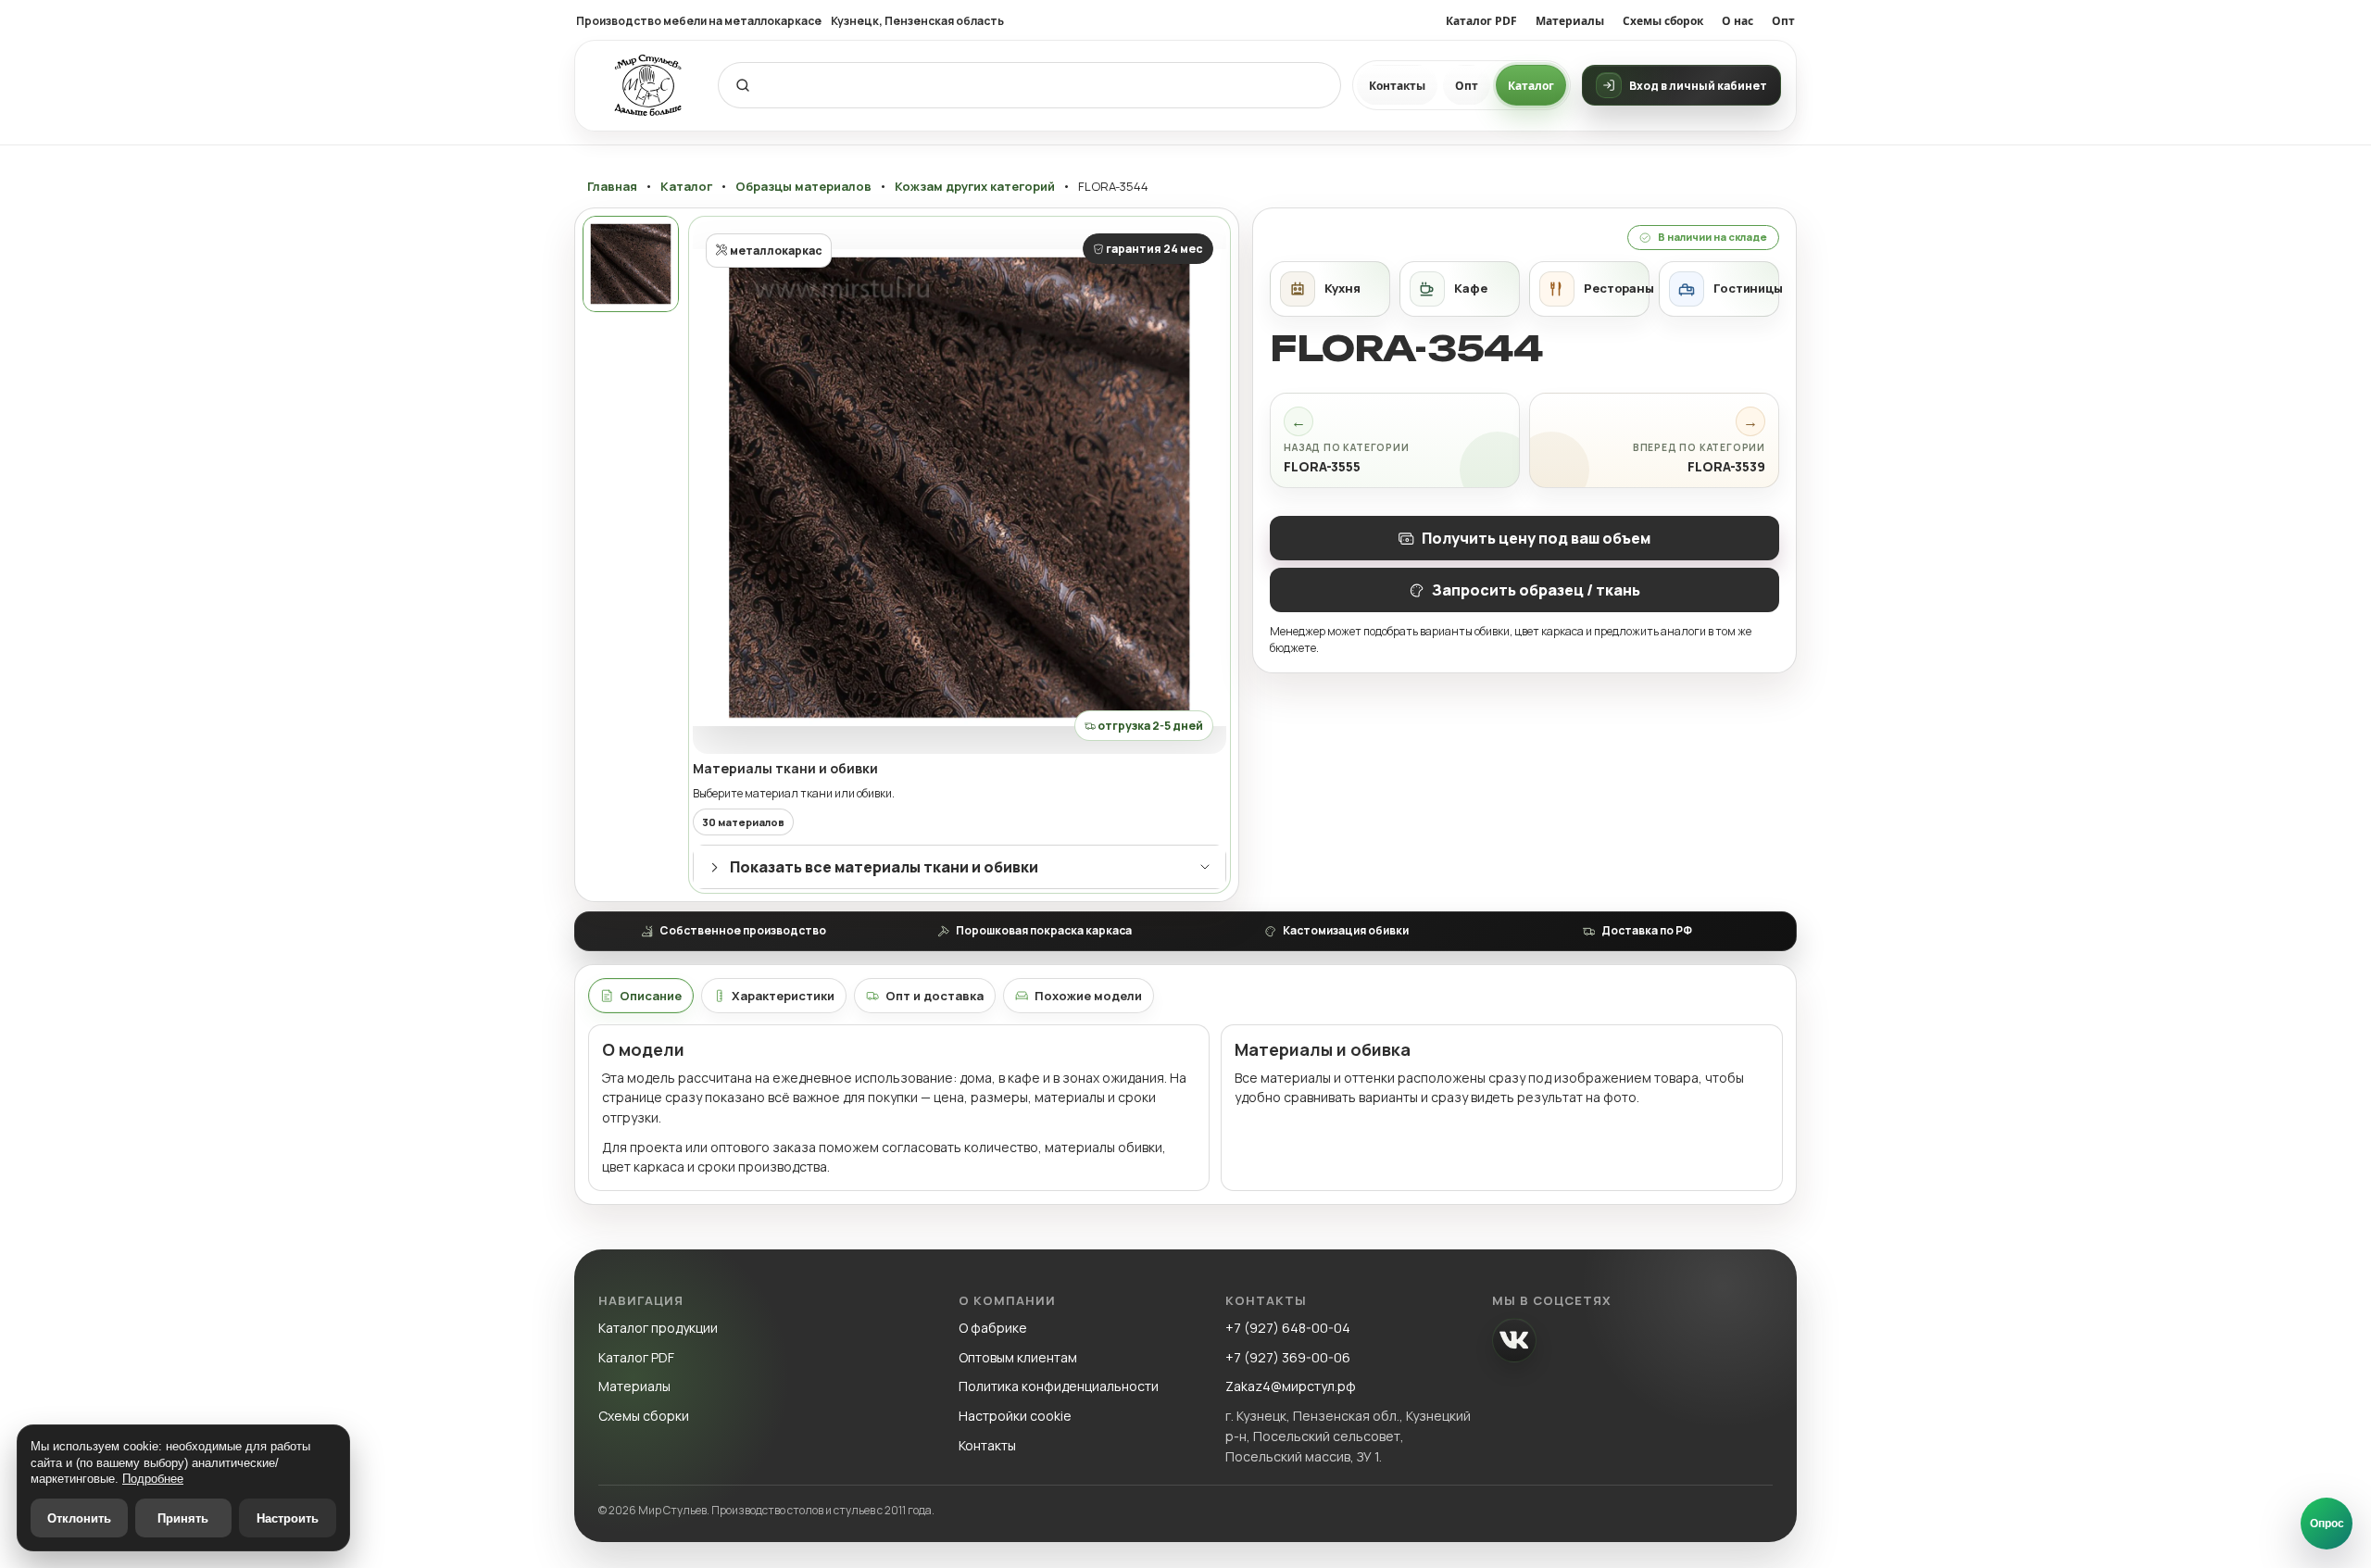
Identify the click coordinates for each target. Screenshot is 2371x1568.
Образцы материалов (803, 187)
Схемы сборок (1663, 21)
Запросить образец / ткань (1536, 590)
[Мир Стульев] (648, 86)
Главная (612, 187)
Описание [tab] (651, 996)
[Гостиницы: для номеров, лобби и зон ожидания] (1719, 289)
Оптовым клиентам (1018, 1357)
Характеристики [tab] (783, 996)
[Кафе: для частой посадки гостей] (1460, 289)
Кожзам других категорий (975, 187)
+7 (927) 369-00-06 (1288, 1357)
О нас (1737, 21)
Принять (183, 1518)
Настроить (288, 1518)
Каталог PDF (1481, 21)
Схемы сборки (644, 1416)
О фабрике (993, 1328)
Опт (1783, 21)
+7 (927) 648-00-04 (1288, 1328)
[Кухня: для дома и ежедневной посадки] (1330, 289)
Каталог (1531, 86)
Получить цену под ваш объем (1536, 538)
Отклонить (79, 1518)
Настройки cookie (1015, 1416)
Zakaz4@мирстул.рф (1291, 1386)
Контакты (1397, 86)
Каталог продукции (658, 1328)
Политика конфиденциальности (1059, 1386)
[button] (960, 487)
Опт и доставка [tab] (935, 996)
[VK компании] (1514, 1340)
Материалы (1570, 21)
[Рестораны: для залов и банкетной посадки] (1589, 289)
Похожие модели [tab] (1088, 996)
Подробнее (153, 1479)
